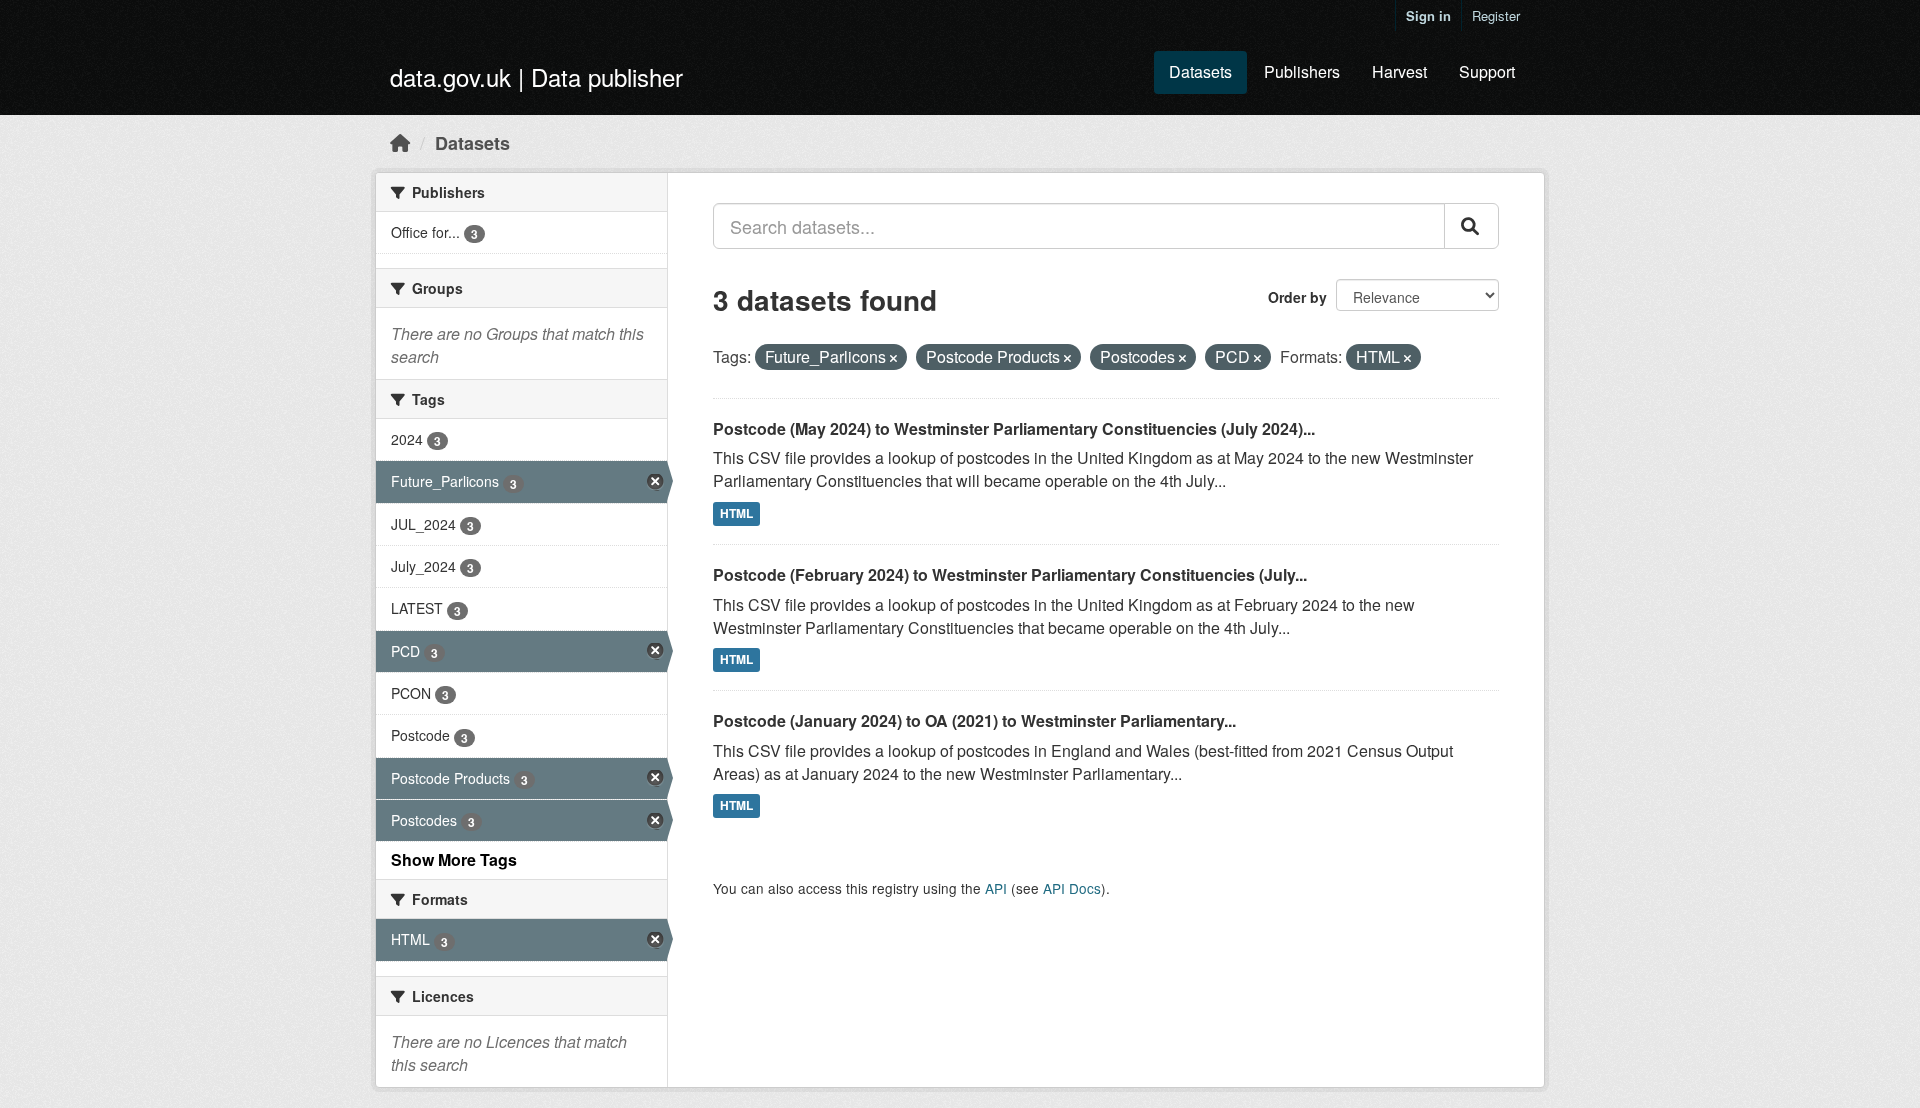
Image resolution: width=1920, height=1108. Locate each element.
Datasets (1200, 71)
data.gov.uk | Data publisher (536, 76)
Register (1496, 15)
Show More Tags (454, 859)
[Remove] (893, 358)
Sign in (1428, 15)
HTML (736, 513)
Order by (1297, 297)
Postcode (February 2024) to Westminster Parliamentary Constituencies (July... (1010, 574)
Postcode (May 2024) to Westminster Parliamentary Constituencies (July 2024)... (1014, 428)
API (996, 888)
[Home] (400, 142)
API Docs (1072, 888)
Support (1487, 71)
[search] (1471, 226)
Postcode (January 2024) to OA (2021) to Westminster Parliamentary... (974, 720)
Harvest (1399, 71)
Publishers (1302, 71)
